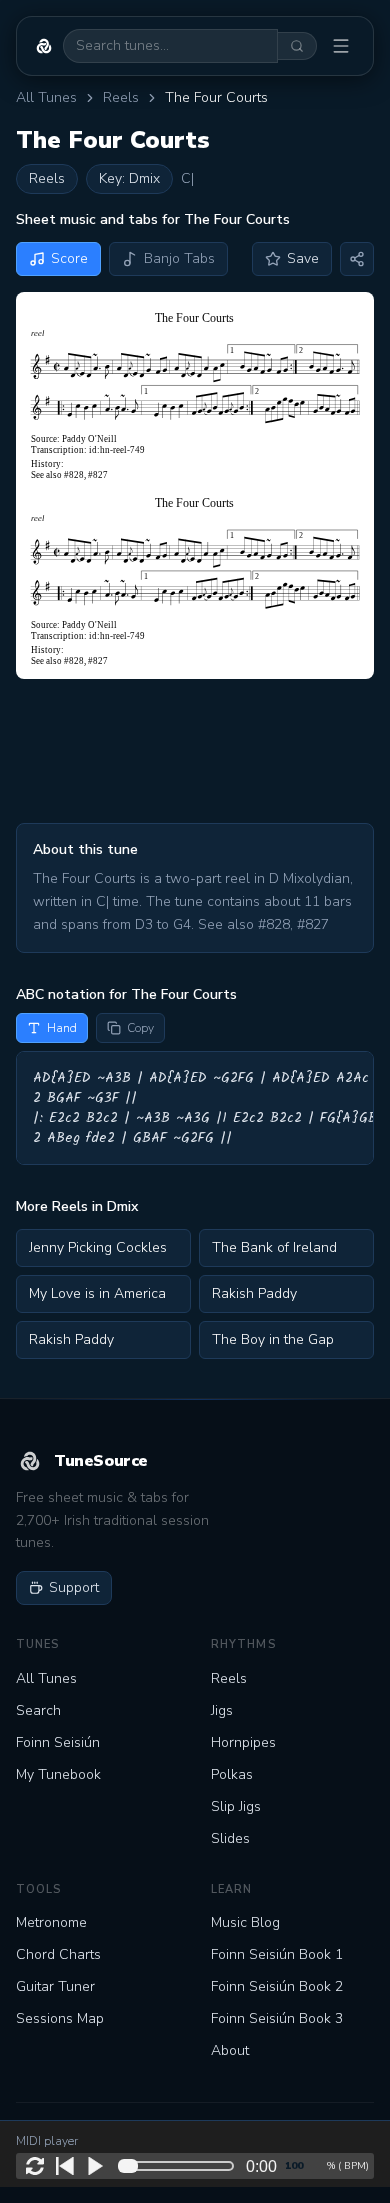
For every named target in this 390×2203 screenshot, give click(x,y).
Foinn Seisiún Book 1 (277, 1954)
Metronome (51, 1922)
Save (303, 258)
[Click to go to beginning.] (65, 2166)
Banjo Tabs (179, 258)
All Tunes (46, 97)
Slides (230, 1838)
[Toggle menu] (341, 46)
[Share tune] (357, 259)
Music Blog (245, 1922)
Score (69, 258)
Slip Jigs (236, 1806)
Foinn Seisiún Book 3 (277, 2018)
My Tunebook (58, 1774)
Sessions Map (60, 2018)
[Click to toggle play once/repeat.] (35, 2166)
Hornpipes (243, 1742)
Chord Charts (58, 1954)
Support (74, 1587)
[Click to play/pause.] (95, 2166)
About (230, 2050)
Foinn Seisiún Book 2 (277, 1986)
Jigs (222, 1710)
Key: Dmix (129, 178)
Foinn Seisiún (58, 1742)
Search (38, 1710)
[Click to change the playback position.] (180, 2166)
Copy (140, 1028)
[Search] (297, 46)
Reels (121, 97)
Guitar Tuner (55, 1986)
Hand (62, 1028)
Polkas (232, 1774)
